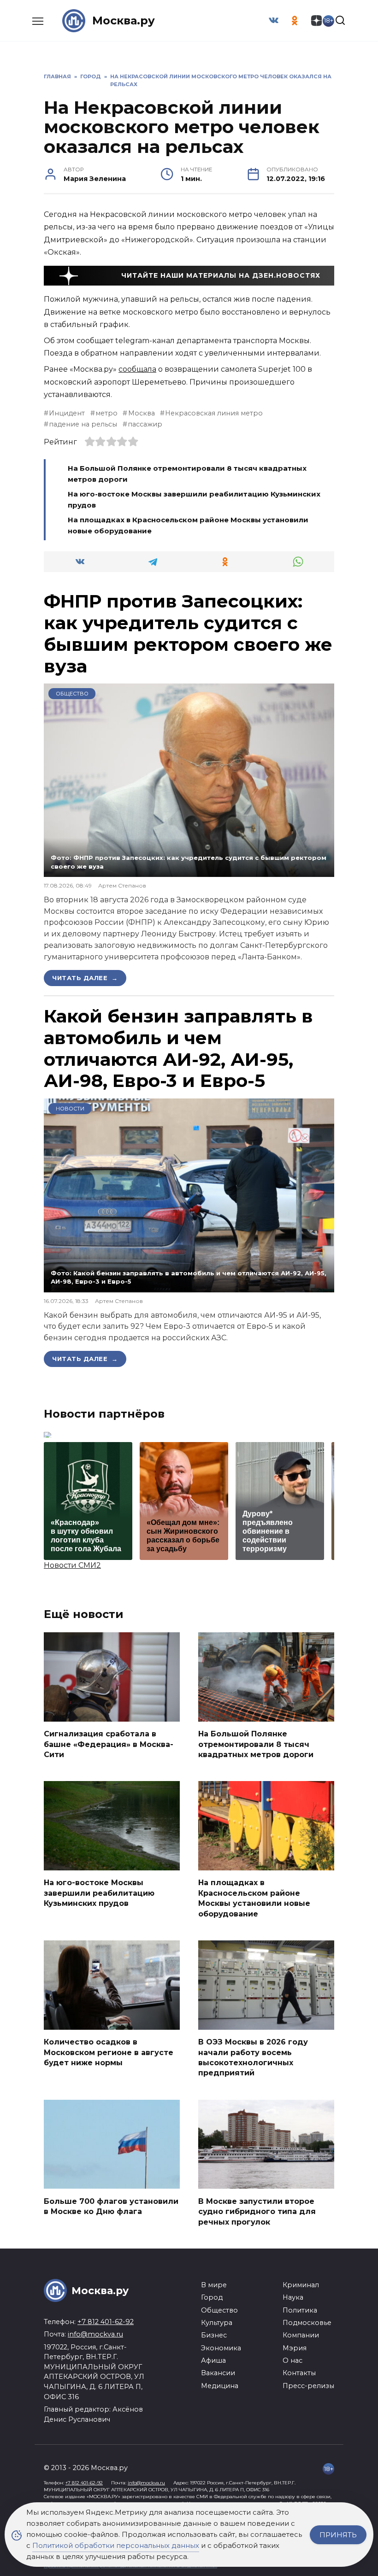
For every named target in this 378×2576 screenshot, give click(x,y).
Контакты (299, 2373)
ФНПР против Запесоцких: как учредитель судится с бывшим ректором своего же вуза (188, 633)
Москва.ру (124, 20)
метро (106, 413)
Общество (72, 694)
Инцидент (67, 413)
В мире (214, 2285)
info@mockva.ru (95, 2334)
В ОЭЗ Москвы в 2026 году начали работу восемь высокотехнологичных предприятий (253, 2057)
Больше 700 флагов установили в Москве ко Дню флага (111, 2206)
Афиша (213, 2360)
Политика (300, 2310)
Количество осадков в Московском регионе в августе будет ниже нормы (109, 2052)
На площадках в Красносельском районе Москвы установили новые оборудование (254, 1898)
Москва (141, 413)
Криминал (301, 2285)
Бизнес (214, 2335)
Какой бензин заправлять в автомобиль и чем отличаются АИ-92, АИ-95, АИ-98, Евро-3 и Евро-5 (178, 1048)
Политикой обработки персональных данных (116, 2545)
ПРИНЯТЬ (338, 2535)
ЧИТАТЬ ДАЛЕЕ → (85, 978)
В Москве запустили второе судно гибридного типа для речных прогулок (257, 2211)
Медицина (220, 2386)
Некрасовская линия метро (214, 413)
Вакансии (218, 2373)
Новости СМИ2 (72, 1565)
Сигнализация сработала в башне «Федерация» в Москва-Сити (109, 1744)
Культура (217, 2323)
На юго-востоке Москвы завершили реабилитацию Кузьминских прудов (99, 1893)
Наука (293, 2297)
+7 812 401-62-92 (106, 2322)
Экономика (221, 2348)
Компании (301, 2335)
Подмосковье (307, 2323)
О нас (292, 2360)
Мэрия (295, 2348)
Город (212, 2297)
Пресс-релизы (308, 2386)
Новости (70, 1109)
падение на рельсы (83, 424)
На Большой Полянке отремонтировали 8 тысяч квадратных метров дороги (256, 1744)
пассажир (145, 424)
